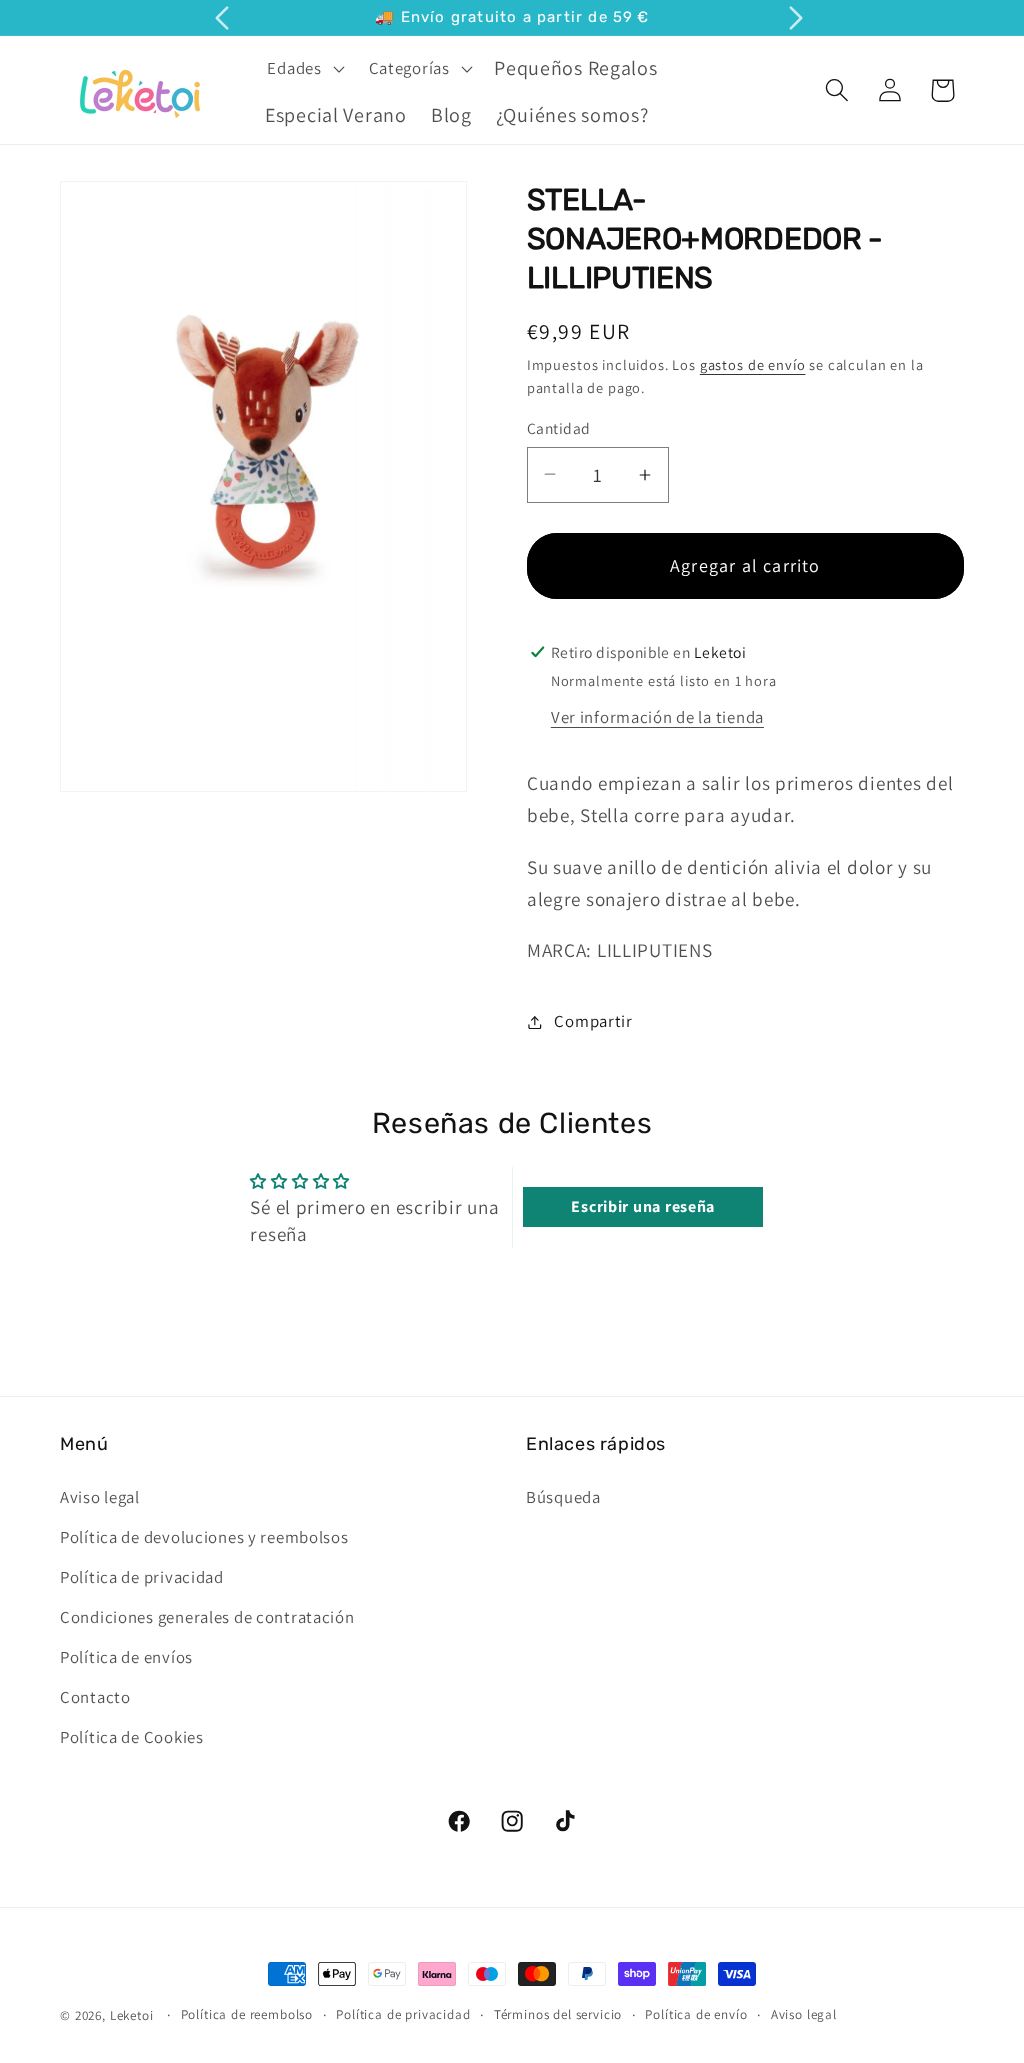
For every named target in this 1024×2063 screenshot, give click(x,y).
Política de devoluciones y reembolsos (204, 1537)
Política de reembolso (247, 2014)
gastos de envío (753, 364)
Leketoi (132, 2015)
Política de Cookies (132, 1737)
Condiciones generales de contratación (207, 1617)
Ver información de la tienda (657, 717)
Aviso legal (100, 1497)
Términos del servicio (558, 2014)
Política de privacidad (142, 1577)
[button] (303, 68)
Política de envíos (126, 1657)
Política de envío (696, 2014)
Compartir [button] (593, 1021)
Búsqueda (563, 1497)
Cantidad (559, 428)
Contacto (95, 1697)
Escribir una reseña (643, 1206)
